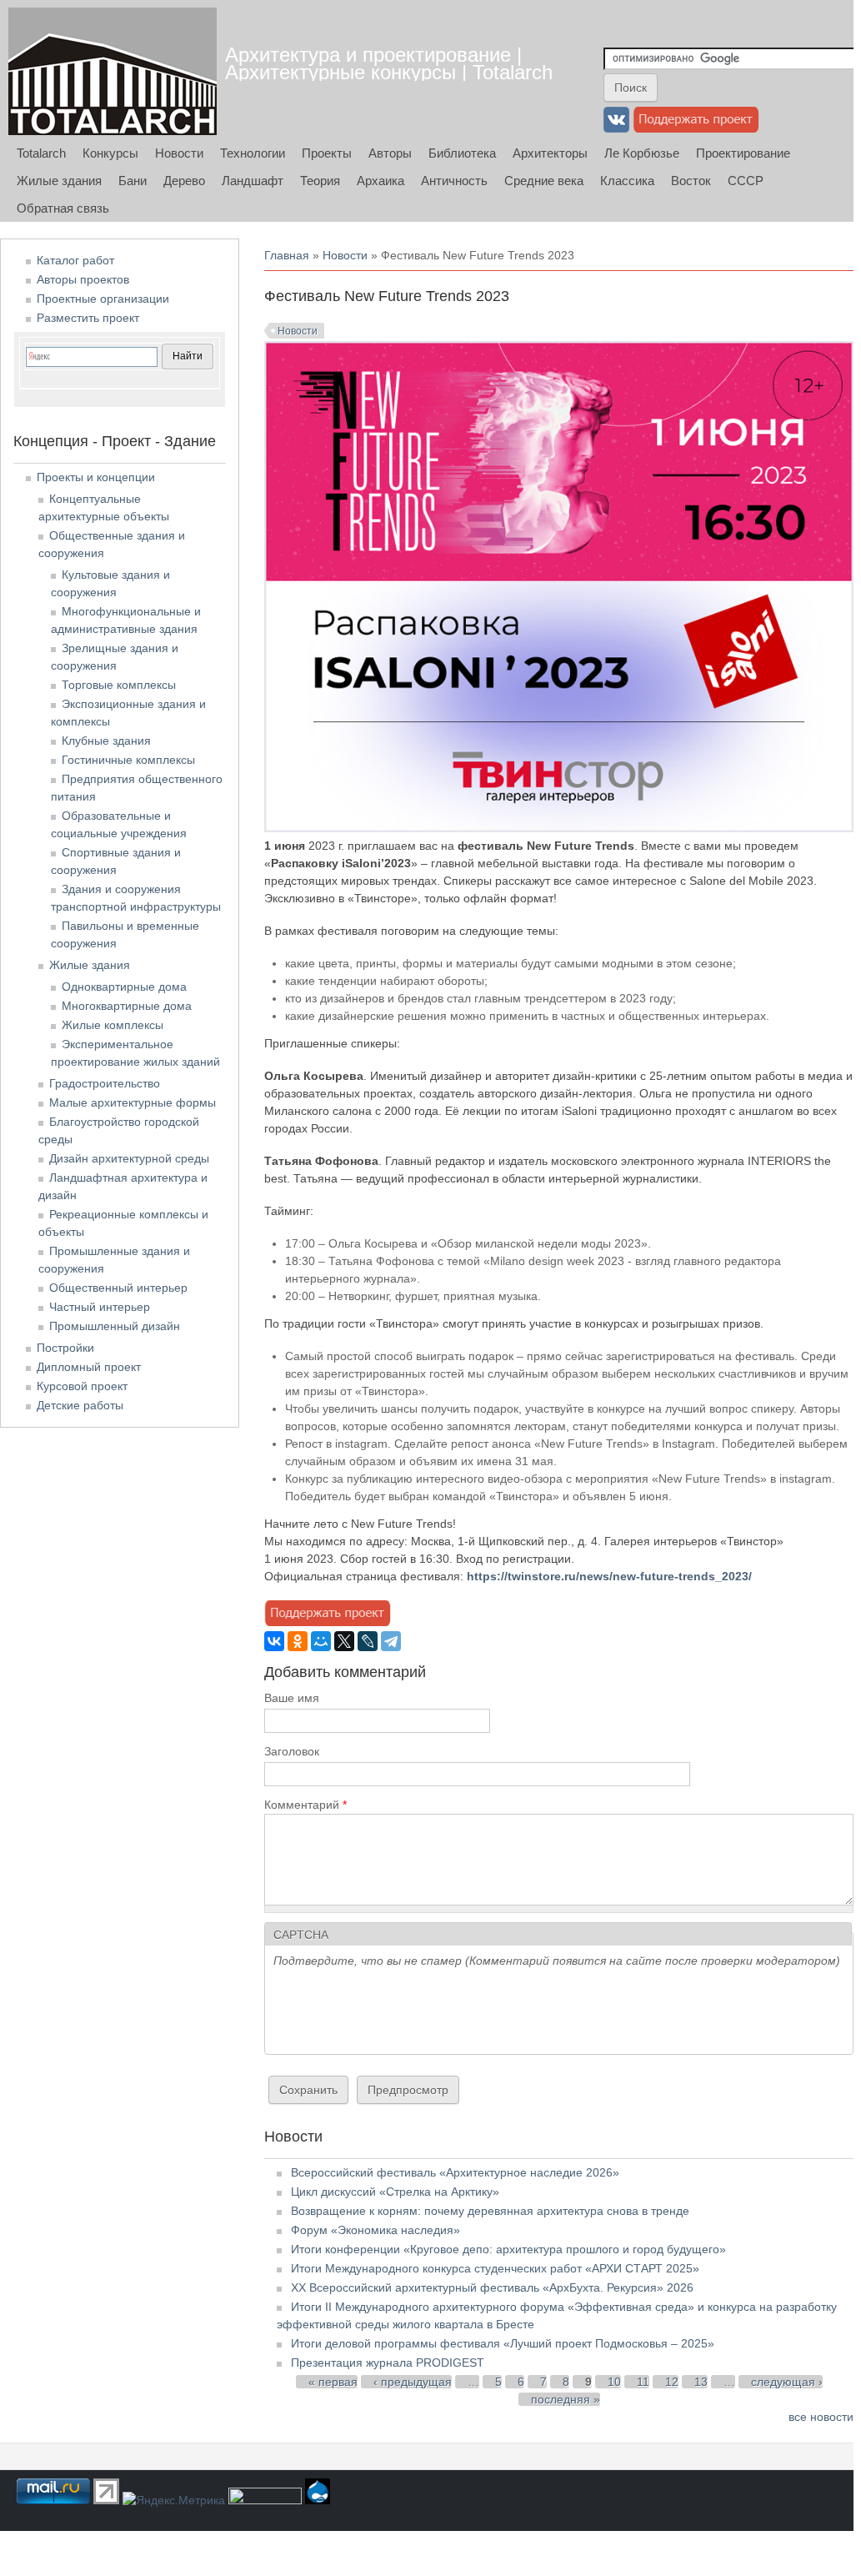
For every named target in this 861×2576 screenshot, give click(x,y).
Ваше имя (292, 1698)
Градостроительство (105, 1083)
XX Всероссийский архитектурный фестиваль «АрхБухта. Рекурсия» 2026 (492, 2287)
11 (643, 2382)
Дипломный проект (89, 1367)
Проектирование (743, 153)
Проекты (327, 153)
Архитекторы (550, 153)
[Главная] (113, 71)
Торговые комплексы (119, 685)
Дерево (184, 181)
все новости (821, 2417)
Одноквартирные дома (124, 987)
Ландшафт (253, 181)
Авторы (390, 153)
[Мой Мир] (321, 1641)
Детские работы (80, 1405)
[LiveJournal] (368, 1641)
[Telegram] (391, 1641)
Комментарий (305, 1805)
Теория (320, 181)
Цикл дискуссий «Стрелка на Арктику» (395, 2192)
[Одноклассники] (298, 1641)
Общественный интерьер (118, 1288)
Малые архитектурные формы (133, 1102)
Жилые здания (59, 181)
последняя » (566, 2399)
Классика (627, 181)
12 (672, 2382)
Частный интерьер (100, 1307)
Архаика (380, 181)
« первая (333, 2382)
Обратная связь (63, 208)
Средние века (544, 181)
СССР (746, 181)
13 (701, 2382)
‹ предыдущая (413, 2382)
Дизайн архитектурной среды (129, 1158)
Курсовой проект (82, 1386)
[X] (344, 1641)
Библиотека (462, 153)
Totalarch (41, 153)
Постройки (65, 1348)
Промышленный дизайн (115, 1326)
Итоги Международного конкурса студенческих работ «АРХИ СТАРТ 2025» (495, 2268)
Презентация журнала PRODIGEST (388, 2363)
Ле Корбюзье (642, 153)
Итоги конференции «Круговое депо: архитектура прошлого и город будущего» (508, 2249)
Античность (454, 181)
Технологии (253, 153)
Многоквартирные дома (127, 1006)
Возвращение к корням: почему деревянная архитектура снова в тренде (490, 2211)
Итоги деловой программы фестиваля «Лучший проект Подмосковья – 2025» (503, 2343)
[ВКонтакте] (274, 1641)
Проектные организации (103, 299)
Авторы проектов (83, 279)
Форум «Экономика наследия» (375, 2230)
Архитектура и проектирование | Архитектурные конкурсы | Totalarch (389, 63)
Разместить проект (88, 318)
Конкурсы (110, 153)
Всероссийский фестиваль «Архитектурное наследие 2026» (455, 2172)
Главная (287, 255)
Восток (691, 181)
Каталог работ (75, 260)
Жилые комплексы (113, 1025)
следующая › (787, 2382)
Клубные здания (106, 741)
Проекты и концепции (96, 477)
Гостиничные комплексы (128, 760)
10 (614, 2382)
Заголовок (292, 1751)
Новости (179, 153)
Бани (133, 181)
